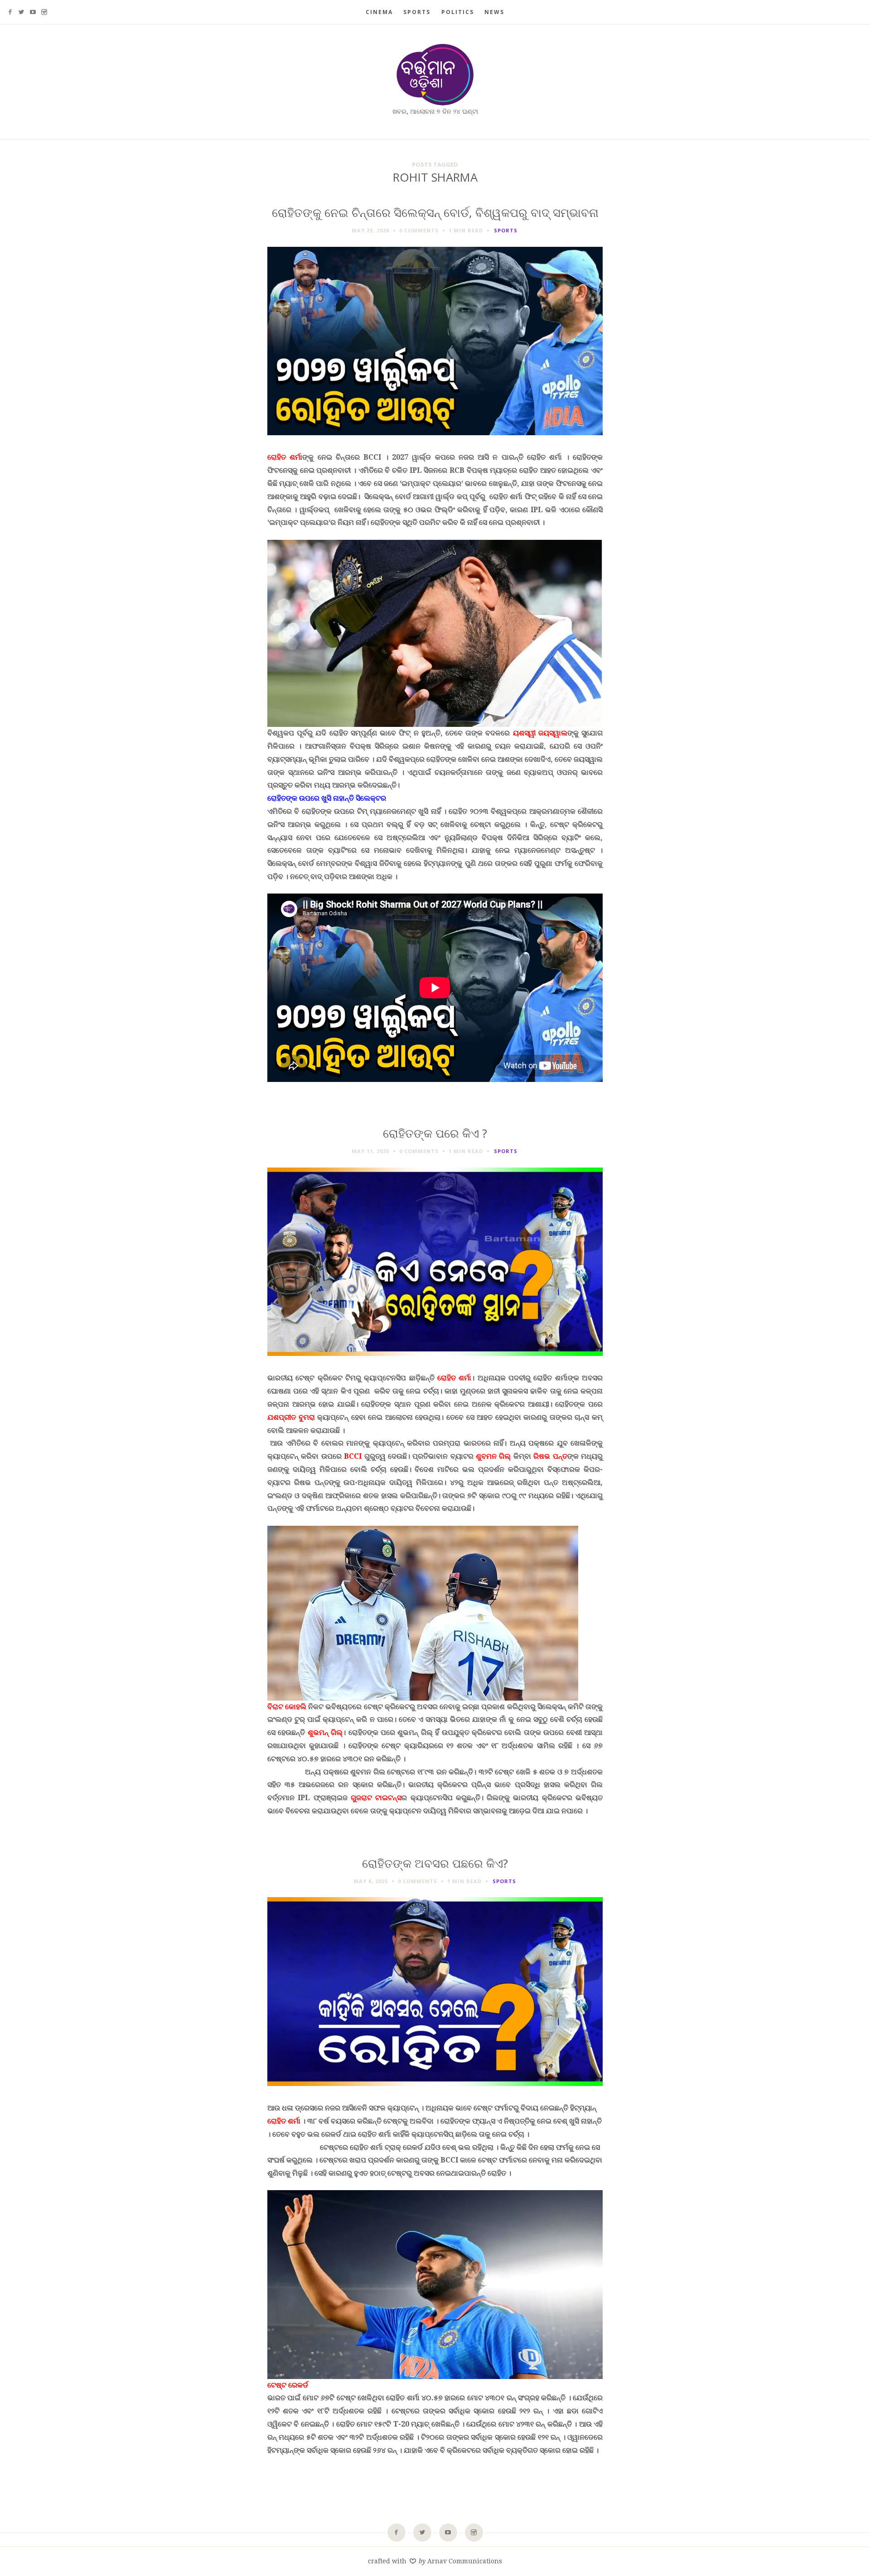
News (494, 12)
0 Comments (419, 230)
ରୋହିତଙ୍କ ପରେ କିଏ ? (435, 1133)
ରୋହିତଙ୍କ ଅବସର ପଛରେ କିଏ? (435, 1863)
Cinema (379, 12)
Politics (458, 12)
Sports (417, 12)
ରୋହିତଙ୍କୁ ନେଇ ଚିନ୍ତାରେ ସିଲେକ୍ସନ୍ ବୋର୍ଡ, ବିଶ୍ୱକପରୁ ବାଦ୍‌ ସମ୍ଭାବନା (435, 213)
